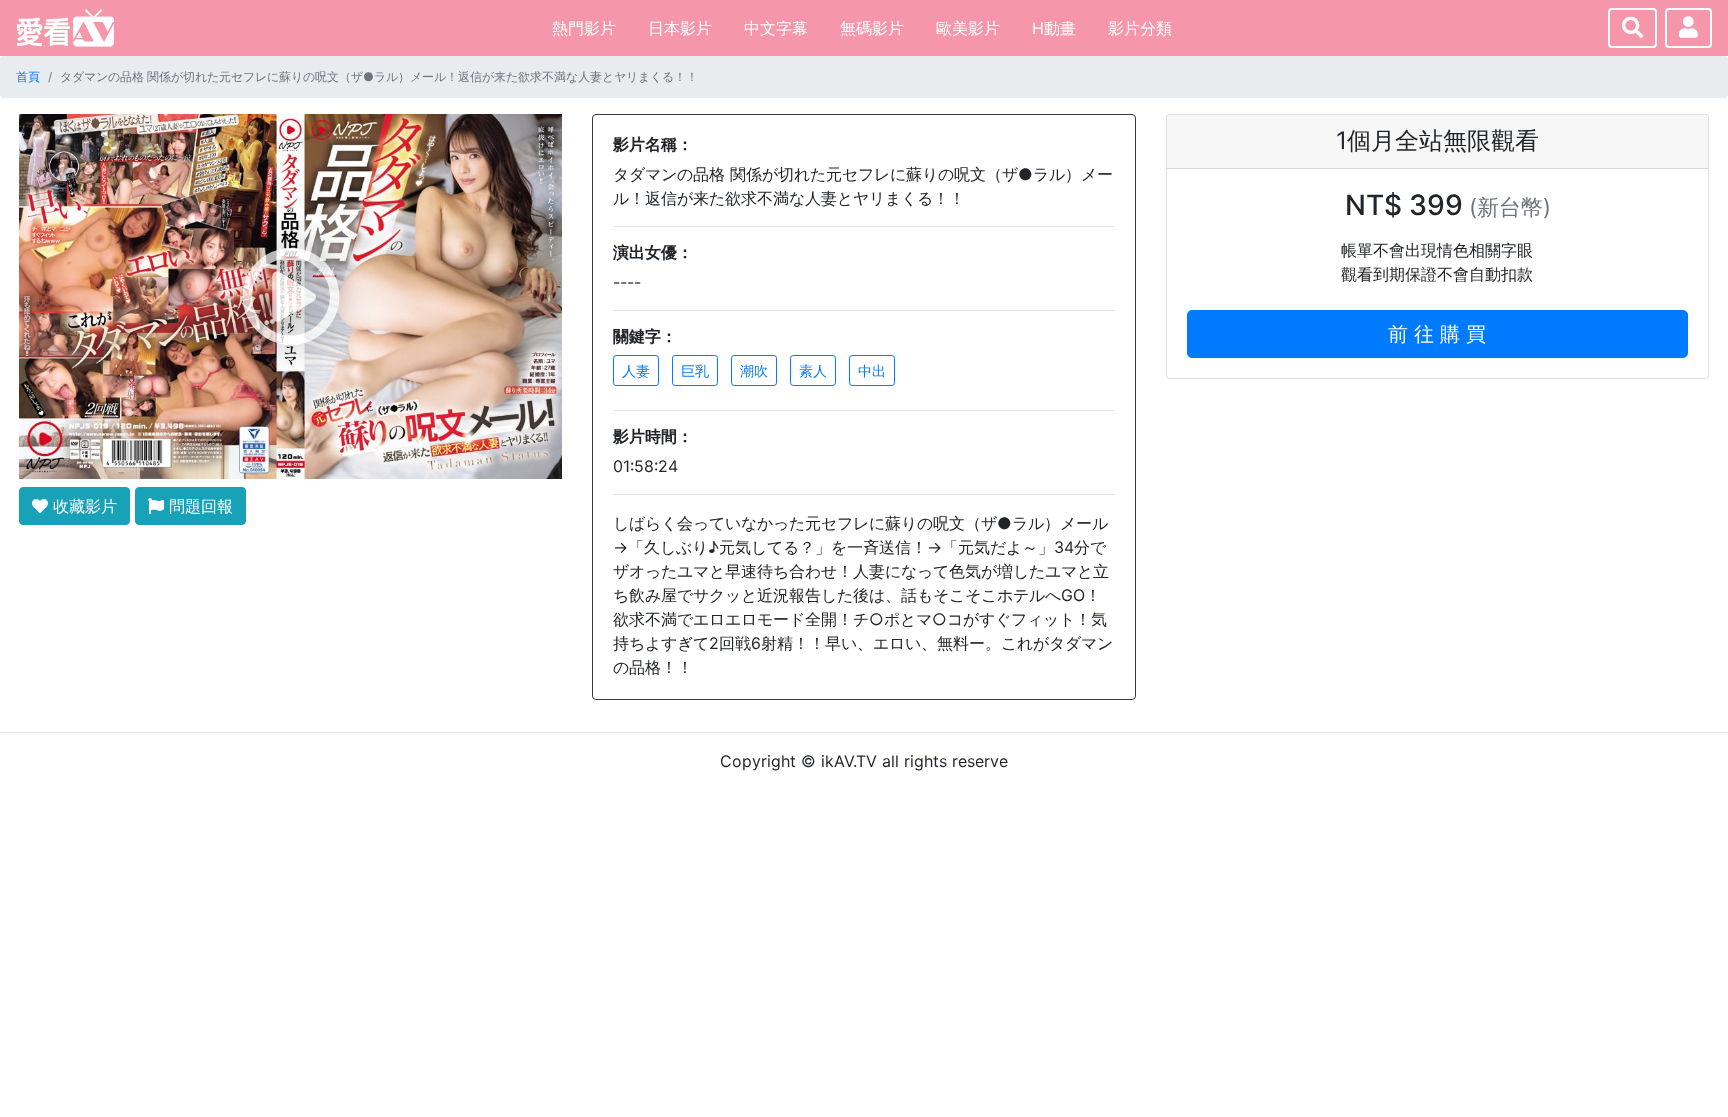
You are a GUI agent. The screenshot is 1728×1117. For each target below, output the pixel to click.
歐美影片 (968, 28)
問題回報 (198, 506)
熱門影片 (584, 28)
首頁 (28, 76)
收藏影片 (82, 506)
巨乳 (695, 370)
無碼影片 (872, 28)
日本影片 (680, 28)
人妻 (636, 370)
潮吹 (754, 370)
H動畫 (1054, 28)
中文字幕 (776, 28)
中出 (872, 370)
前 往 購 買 (1437, 334)
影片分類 (1140, 28)
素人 (813, 370)
